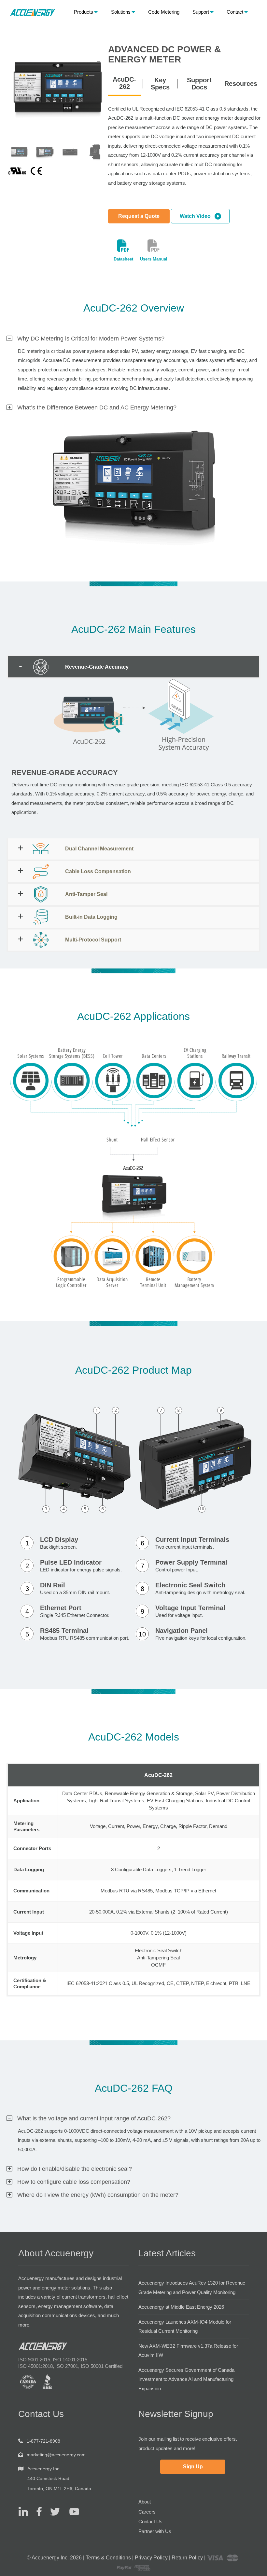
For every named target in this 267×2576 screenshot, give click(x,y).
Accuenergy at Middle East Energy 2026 (181, 2307)
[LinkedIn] (23, 2511)
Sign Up (193, 2467)
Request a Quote (139, 216)
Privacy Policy (151, 2558)
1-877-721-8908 (43, 2441)
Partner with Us (155, 2531)
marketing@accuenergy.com (56, 2455)
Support (201, 12)
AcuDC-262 (124, 83)
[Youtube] (70, 2511)
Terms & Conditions (108, 2558)
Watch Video (197, 216)
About (145, 2502)
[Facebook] (37, 2511)
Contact (235, 12)
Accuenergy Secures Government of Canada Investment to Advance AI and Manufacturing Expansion (186, 2379)
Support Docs (199, 84)
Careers (147, 2512)
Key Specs (160, 84)
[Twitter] (53, 2511)
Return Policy (187, 2558)
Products (84, 12)
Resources (241, 84)
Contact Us (150, 2522)
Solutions (121, 12)
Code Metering (164, 12)
